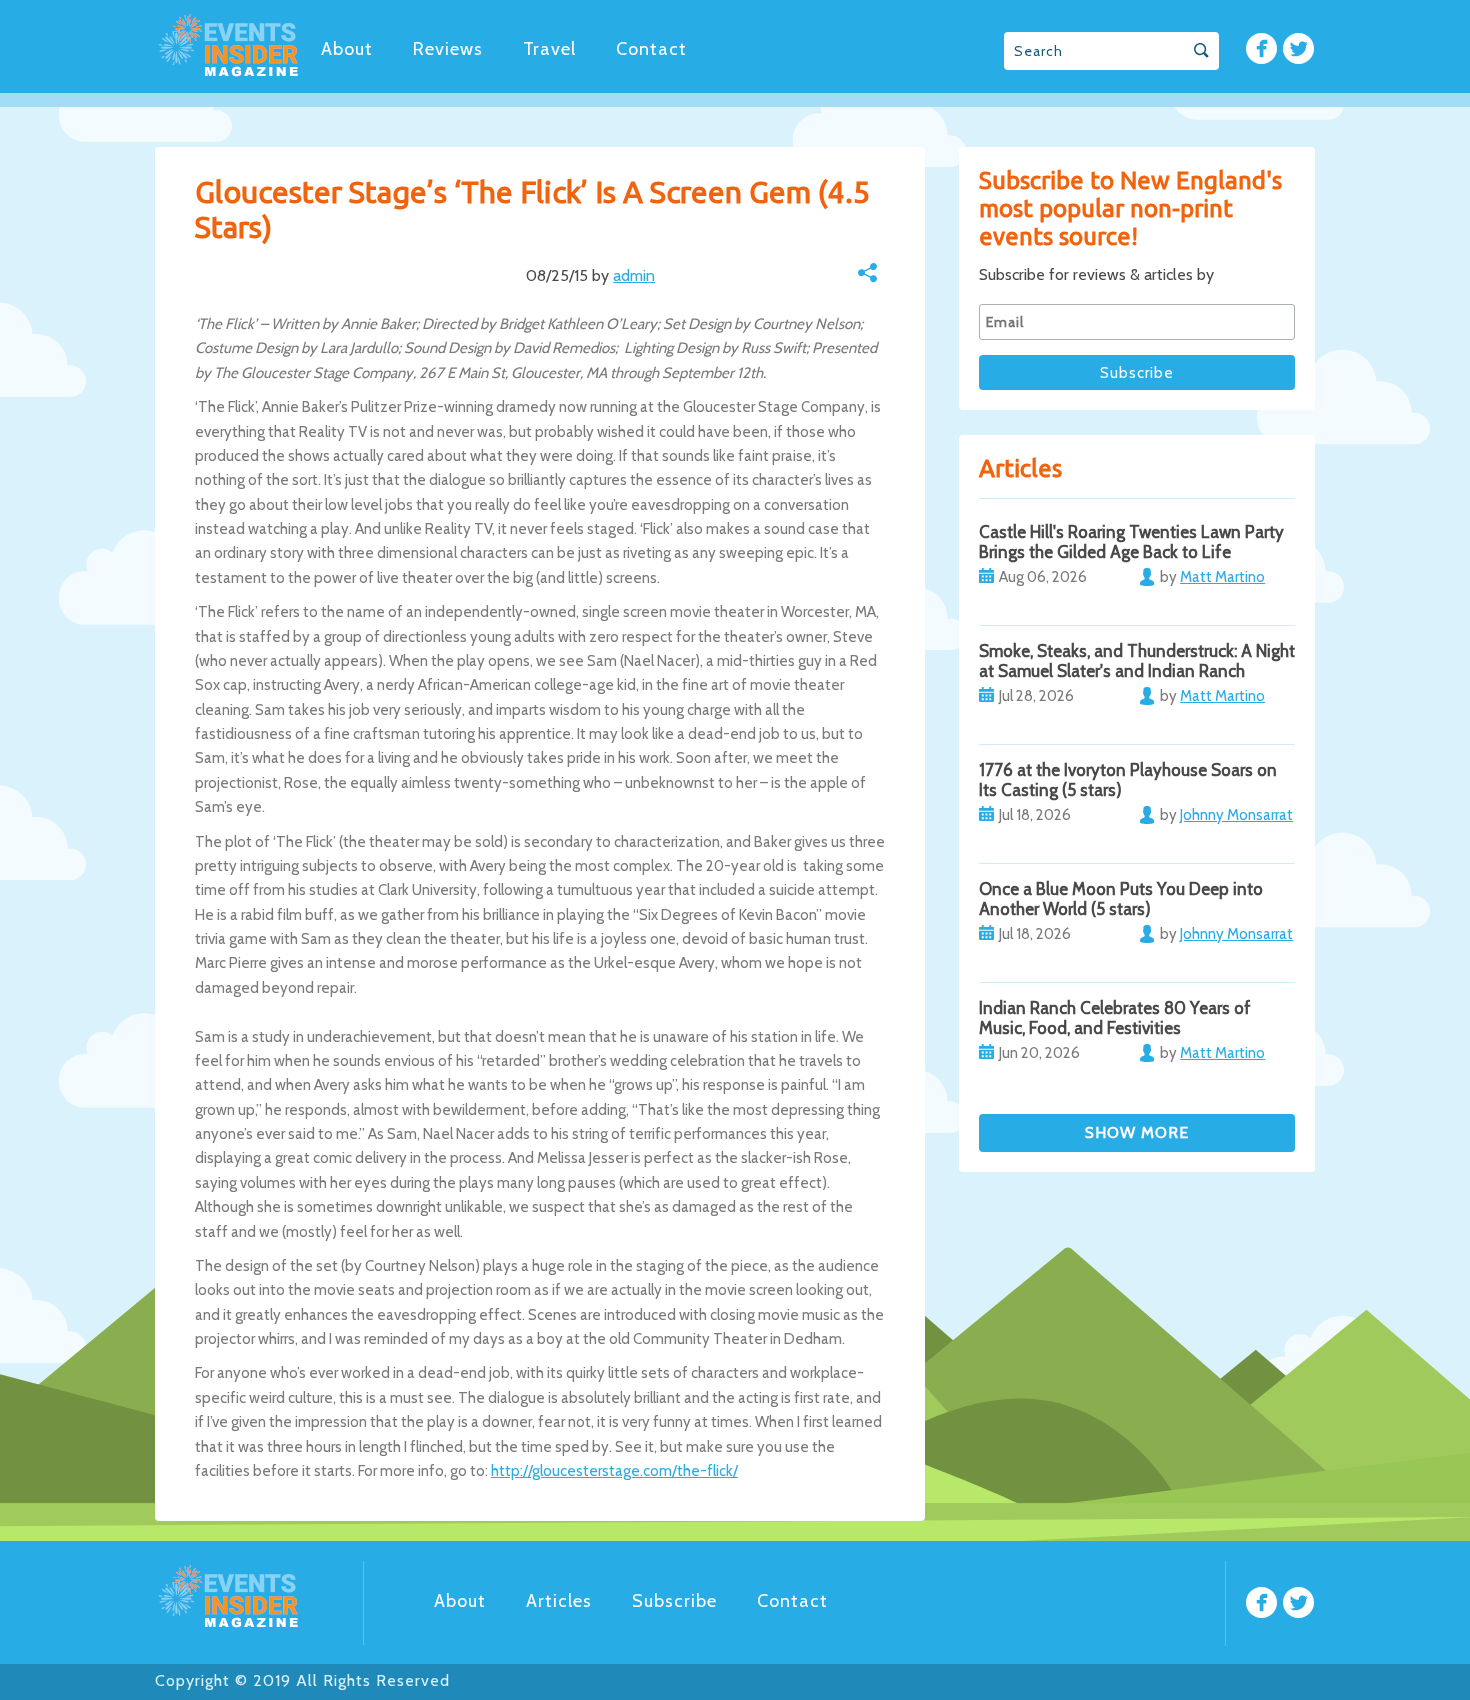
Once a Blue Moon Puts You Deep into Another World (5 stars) (1121, 899)
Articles (559, 1601)
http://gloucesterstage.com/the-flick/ (614, 1471)
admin (634, 275)
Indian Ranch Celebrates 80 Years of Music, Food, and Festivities (1115, 1018)
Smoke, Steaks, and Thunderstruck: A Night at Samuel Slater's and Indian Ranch (1137, 661)
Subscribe (674, 1601)
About (347, 49)
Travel (549, 49)
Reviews (448, 49)
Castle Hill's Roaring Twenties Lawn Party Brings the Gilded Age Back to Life (1131, 542)
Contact (651, 49)
